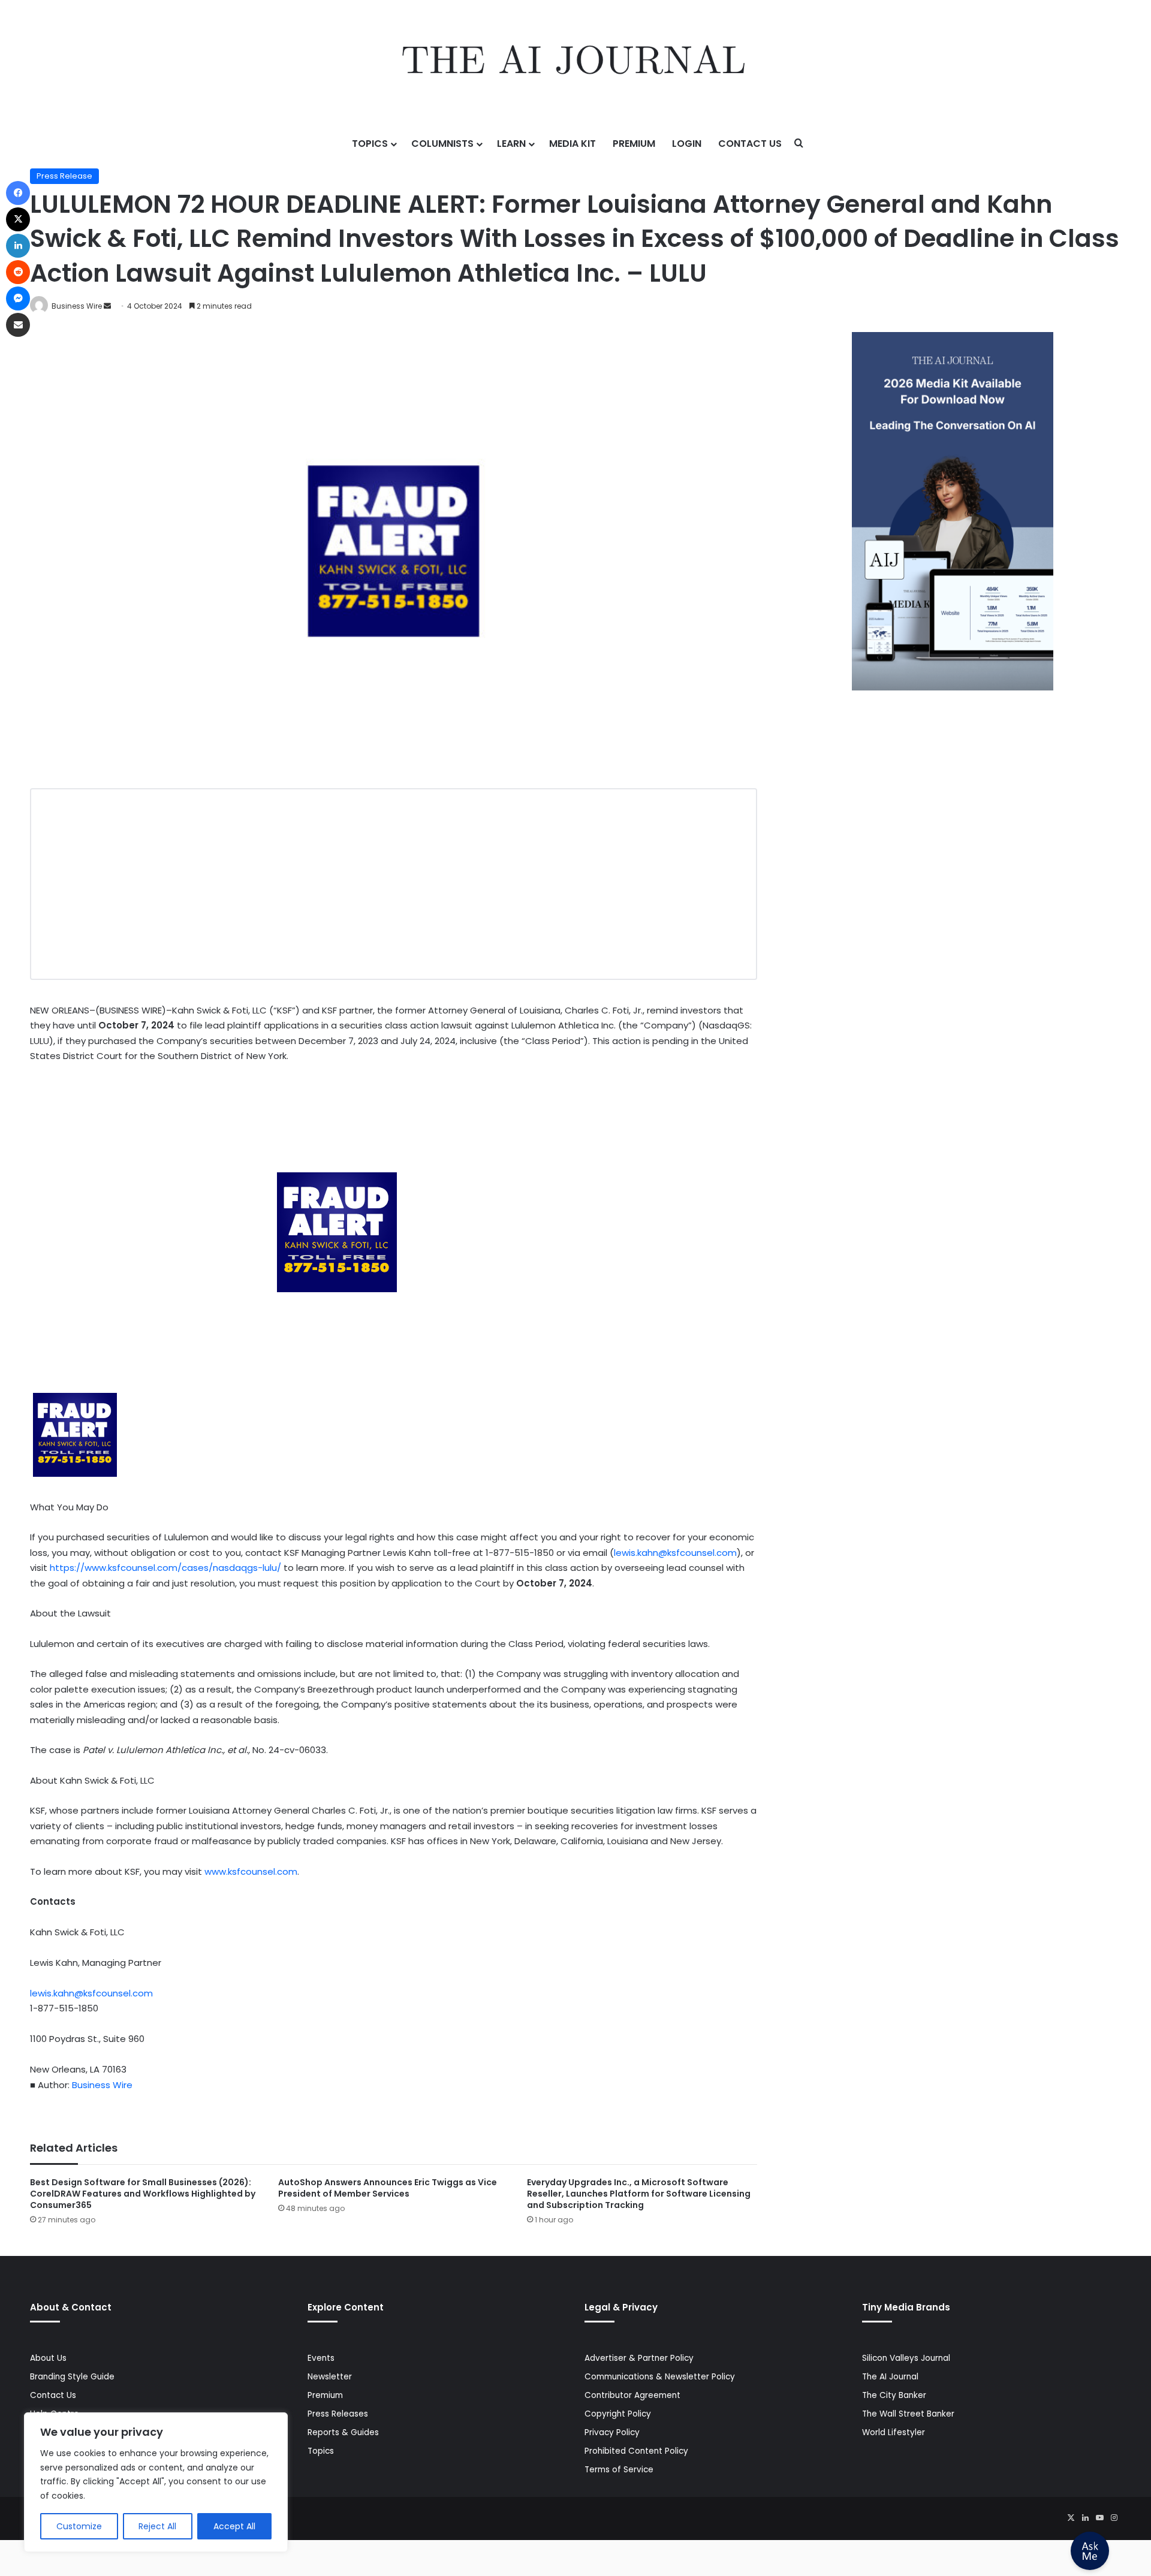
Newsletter (330, 2377)
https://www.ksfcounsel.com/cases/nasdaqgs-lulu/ (165, 1568)
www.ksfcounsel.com (251, 1871)
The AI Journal (890, 2377)
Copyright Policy (618, 2414)
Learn (511, 144)
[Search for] (799, 144)
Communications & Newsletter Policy (660, 2377)
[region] (156, 2482)
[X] (1071, 2518)
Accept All (234, 2526)
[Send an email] (107, 306)
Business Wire (77, 306)
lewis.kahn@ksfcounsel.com (675, 1553)
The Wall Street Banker (908, 2414)
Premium (634, 144)
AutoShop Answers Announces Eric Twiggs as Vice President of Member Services (388, 2188)
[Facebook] (18, 193)
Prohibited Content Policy (636, 2451)
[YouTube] (1099, 2518)
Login (687, 144)
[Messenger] (18, 298)
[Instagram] (1114, 2518)
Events (321, 2358)
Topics (370, 144)
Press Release (64, 176)
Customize (79, 2526)
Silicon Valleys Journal (906, 2358)
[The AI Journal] (575, 63)
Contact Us (750, 144)
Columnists (442, 144)
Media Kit (573, 144)
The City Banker (894, 2395)
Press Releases (338, 2414)
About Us (48, 2358)
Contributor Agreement (632, 2395)
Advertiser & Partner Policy (639, 2358)
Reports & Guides (343, 2432)
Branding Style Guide (72, 2377)
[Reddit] (18, 272)
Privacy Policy (612, 2432)
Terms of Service (619, 2470)
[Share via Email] (18, 325)
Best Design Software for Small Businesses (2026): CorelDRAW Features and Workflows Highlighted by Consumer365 (143, 2194)
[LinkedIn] (1085, 2518)
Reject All (157, 2526)
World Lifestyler (894, 2432)
